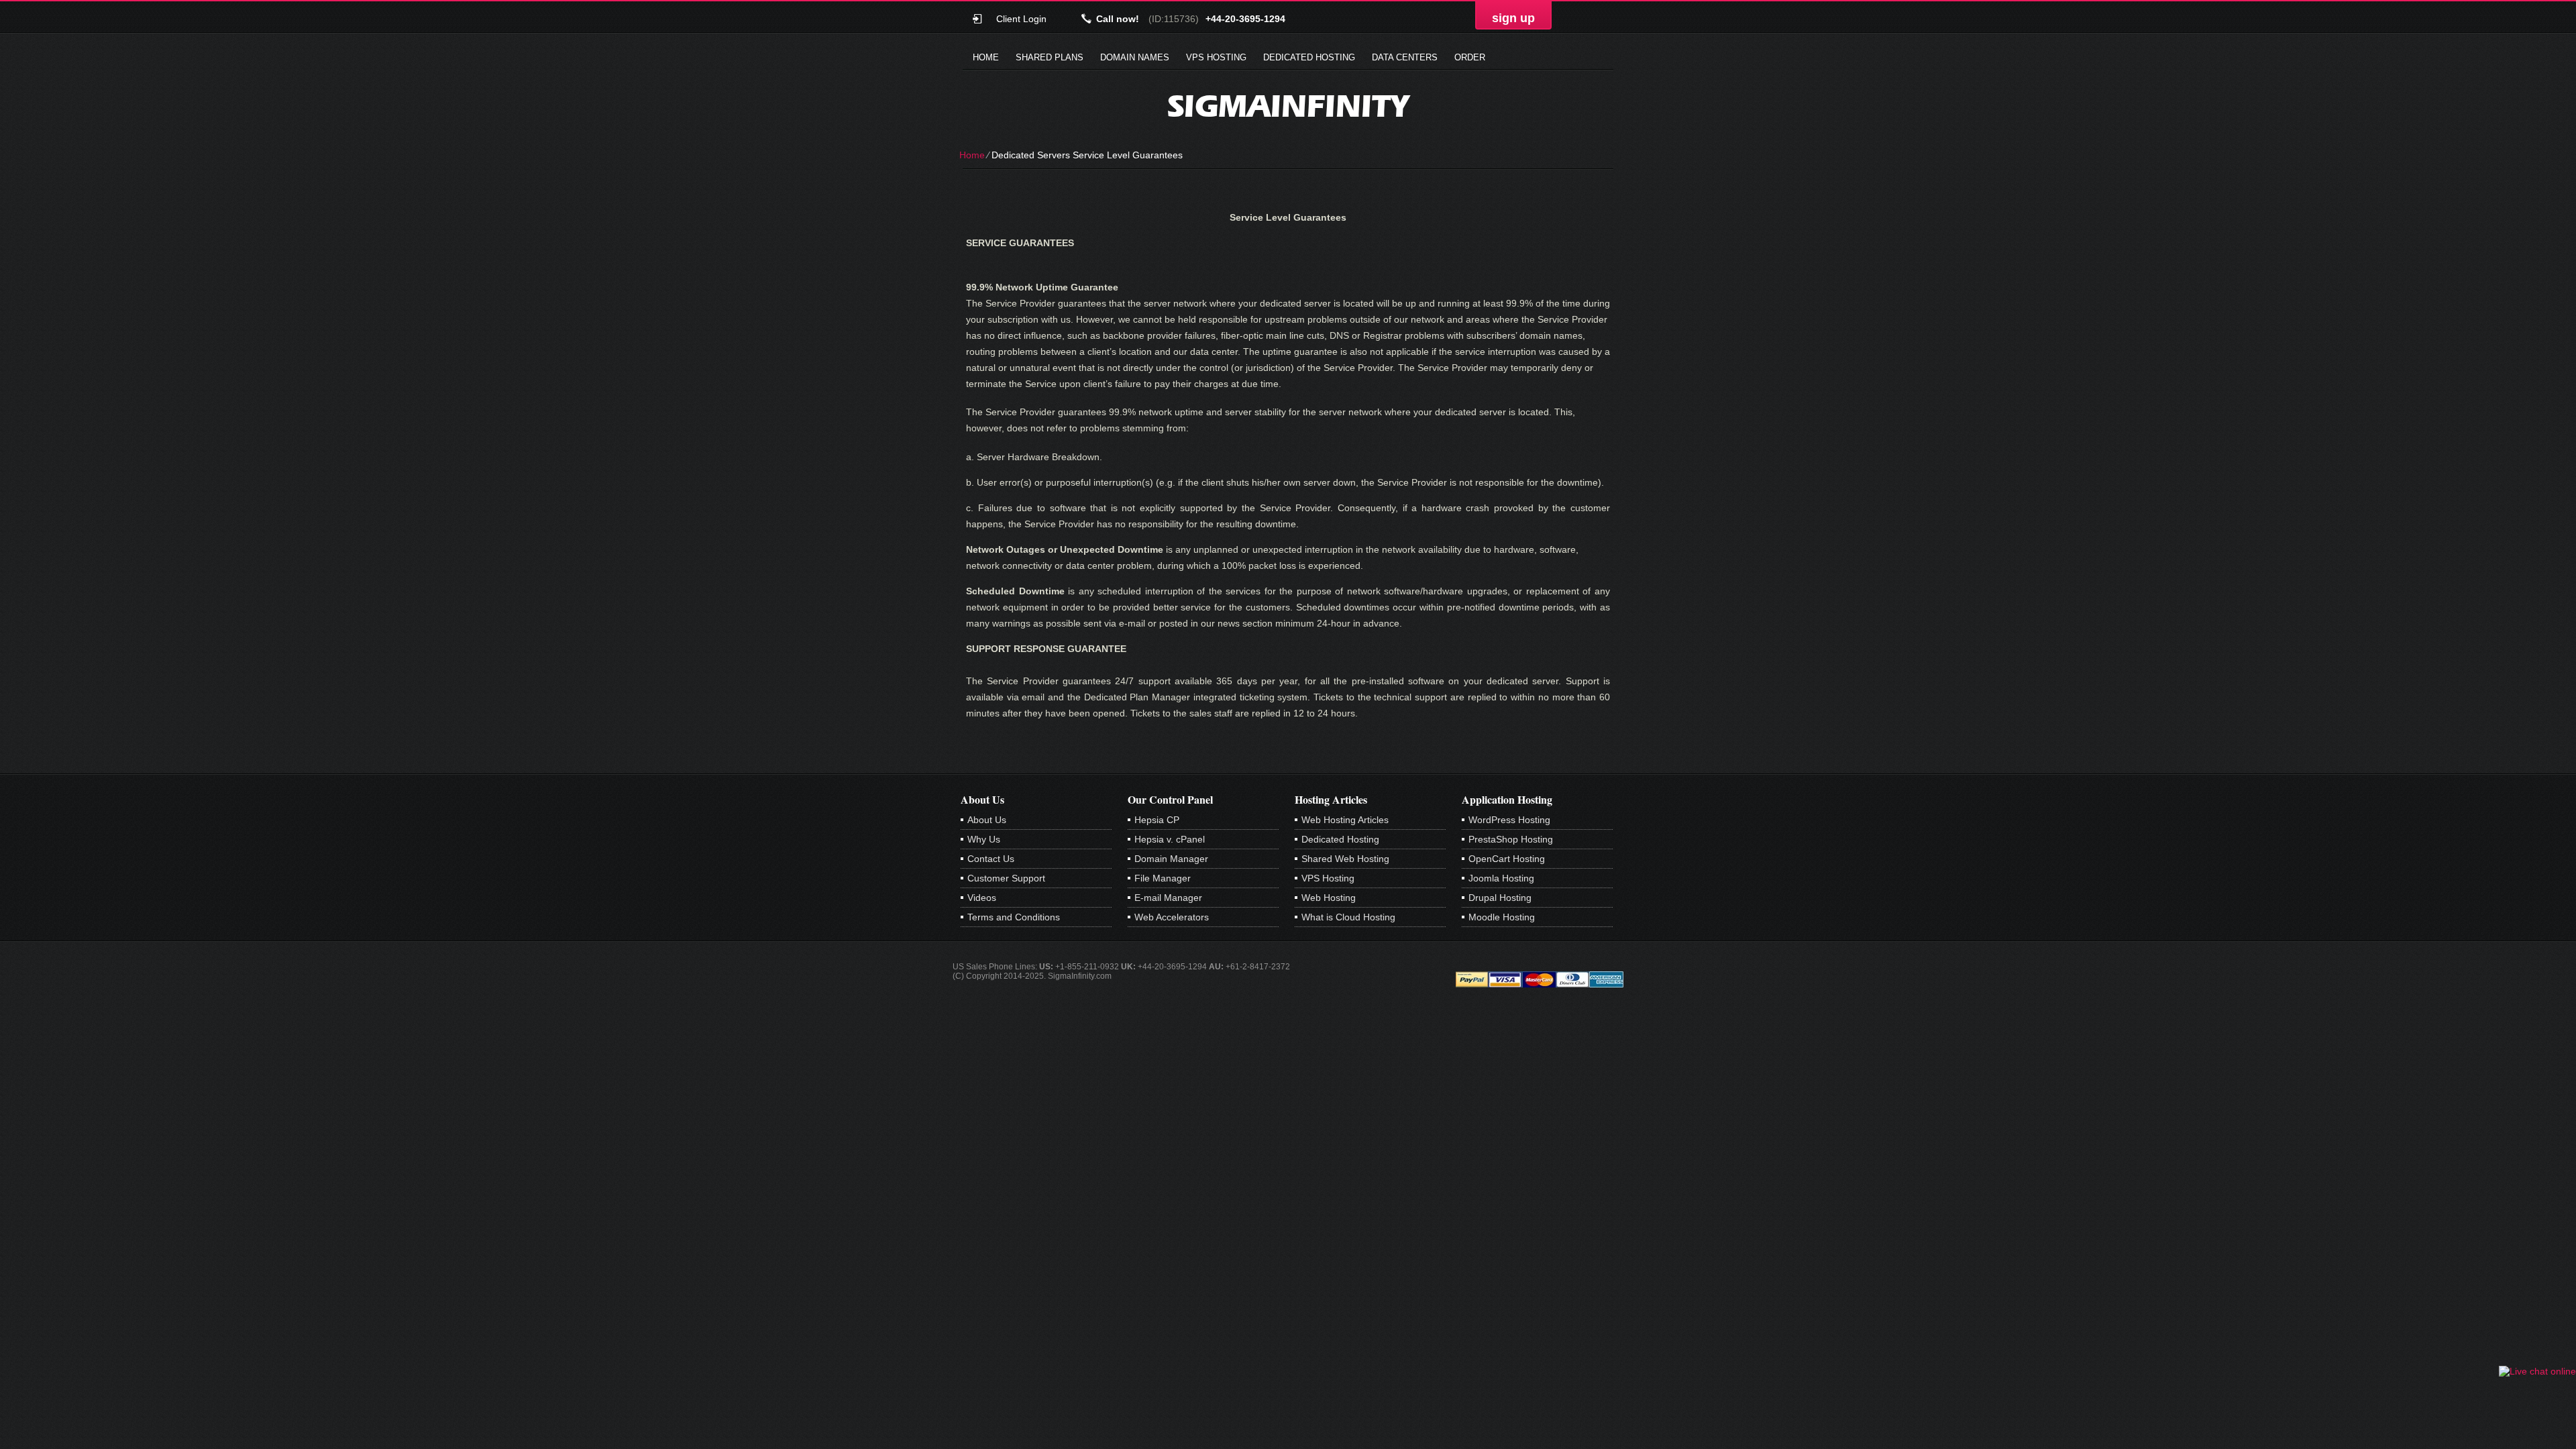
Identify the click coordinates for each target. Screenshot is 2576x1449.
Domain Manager (1171, 859)
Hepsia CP (1157, 820)
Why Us (984, 839)
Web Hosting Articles (1345, 820)
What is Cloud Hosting (1348, 917)
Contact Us (991, 859)
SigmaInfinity (1288, 106)
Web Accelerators (1172, 917)
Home (986, 57)
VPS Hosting (1216, 57)
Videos (982, 898)
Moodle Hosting (1502, 917)
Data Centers (1405, 57)
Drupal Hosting (1500, 898)
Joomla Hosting (1501, 878)
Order (1470, 57)
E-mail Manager (1168, 898)
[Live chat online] (2537, 1371)
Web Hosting (1329, 898)
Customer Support (1006, 878)
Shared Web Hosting (1345, 859)
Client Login (1021, 18)
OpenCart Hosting (1507, 859)
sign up (1513, 18)
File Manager (1163, 878)
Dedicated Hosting (1309, 57)
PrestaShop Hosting (1511, 839)
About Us (987, 820)
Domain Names (1135, 57)
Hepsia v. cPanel (1170, 839)
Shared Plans (1050, 57)
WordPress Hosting (1509, 820)
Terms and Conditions (1014, 917)
